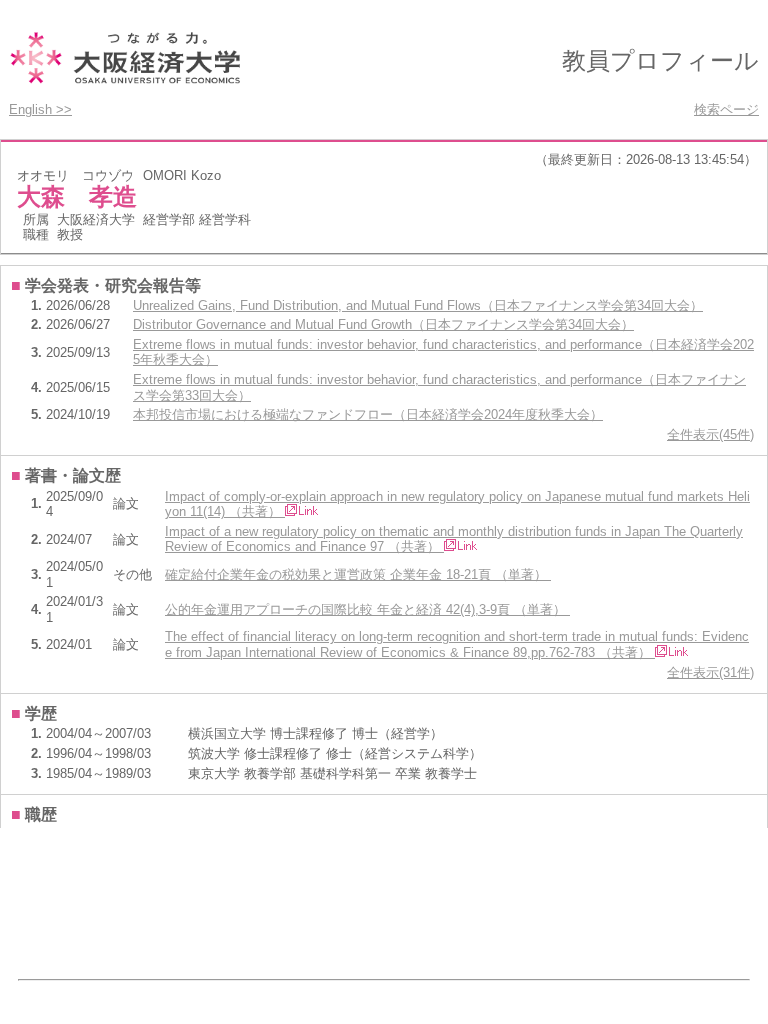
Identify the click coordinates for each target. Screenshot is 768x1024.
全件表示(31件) (710, 672)
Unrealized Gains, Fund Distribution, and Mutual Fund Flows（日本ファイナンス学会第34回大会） (418, 305)
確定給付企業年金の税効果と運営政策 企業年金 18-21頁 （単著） (358, 574)
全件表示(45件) (710, 434)
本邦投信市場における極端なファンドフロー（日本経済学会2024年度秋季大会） (368, 414)
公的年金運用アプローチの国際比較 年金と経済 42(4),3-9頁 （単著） (367, 609)
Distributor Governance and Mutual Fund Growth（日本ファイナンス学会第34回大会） (383, 324)
